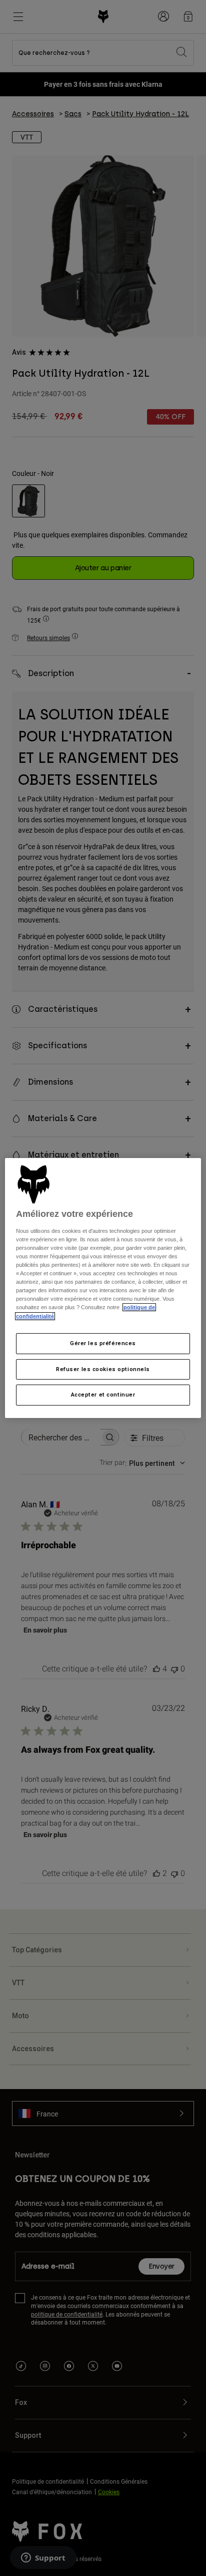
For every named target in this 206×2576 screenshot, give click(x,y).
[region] (103, 1288)
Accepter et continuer (103, 1395)
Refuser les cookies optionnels (103, 1369)
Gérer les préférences (103, 1343)
